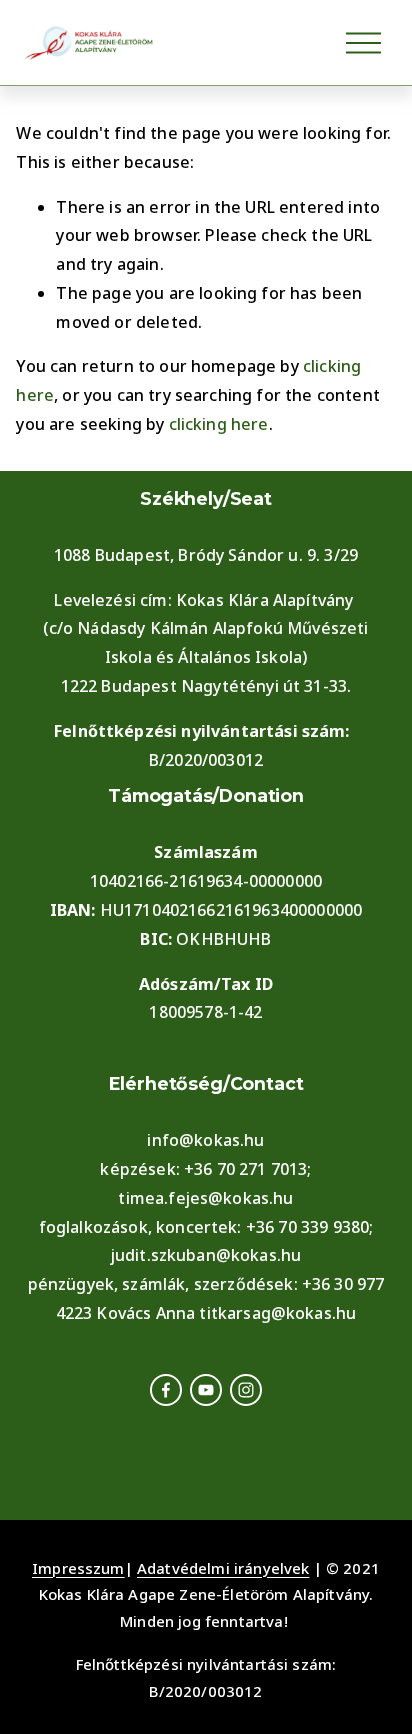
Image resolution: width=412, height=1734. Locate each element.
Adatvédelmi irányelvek (223, 1568)
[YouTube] (206, 1390)
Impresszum (78, 1568)
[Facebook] (166, 1390)
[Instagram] (246, 1390)
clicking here (219, 424)
